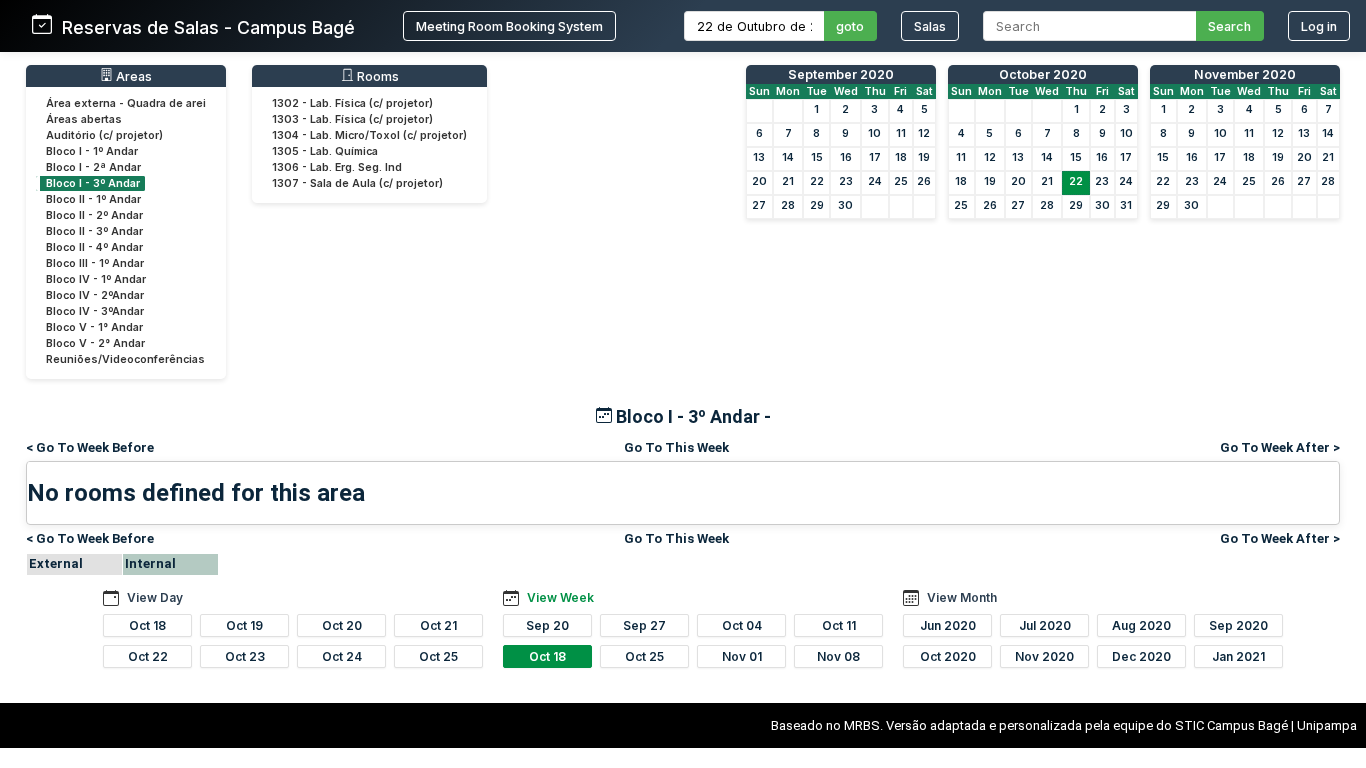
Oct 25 (438, 656)
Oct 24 (342, 656)
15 (817, 157)
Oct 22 (148, 656)
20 (759, 181)
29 (817, 205)
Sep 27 (644, 625)
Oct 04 (742, 625)
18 (901, 157)
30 (845, 205)
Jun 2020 (948, 625)
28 (788, 205)
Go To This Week (676, 447)
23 (846, 181)
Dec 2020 (1141, 656)
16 (846, 157)
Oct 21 (438, 625)
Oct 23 (245, 656)
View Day (155, 597)
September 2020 (841, 74)
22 (817, 181)
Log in (1319, 26)
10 (874, 133)
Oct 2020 (948, 656)
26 (924, 181)
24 (875, 181)
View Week (560, 597)
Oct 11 (839, 625)
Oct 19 (244, 625)
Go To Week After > (1280, 447)
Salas (930, 26)
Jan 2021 (1238, 656)
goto (850, 26)
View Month (962, 597)
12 (924, 133)
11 (901, 133)
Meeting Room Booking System (509, 26)
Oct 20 (342, 625)
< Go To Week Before (90, 447)
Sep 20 (547, 625)
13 (759, 157)
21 (788, 181)
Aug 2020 (1141, 625)
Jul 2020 (1045, 625)
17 (875, 157)
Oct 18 (147, 625)
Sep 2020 (1238, 625)
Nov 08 (838, 656)
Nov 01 (742, 656)
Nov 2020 (1044, 656)
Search (1229, 26)
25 (901, 181)
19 (924, 157)
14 (788, 157)
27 (759, 205)
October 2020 (1043, 74)
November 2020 (1245, 74)
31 (1126, 205)
